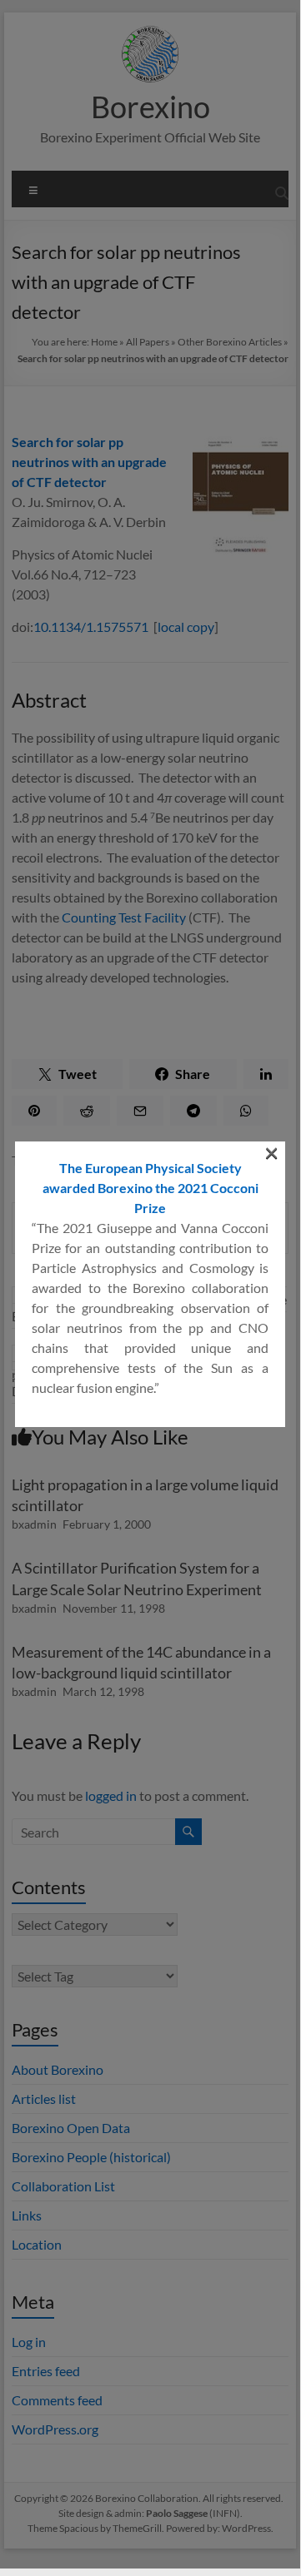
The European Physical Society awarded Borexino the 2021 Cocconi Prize (150, 1188)
